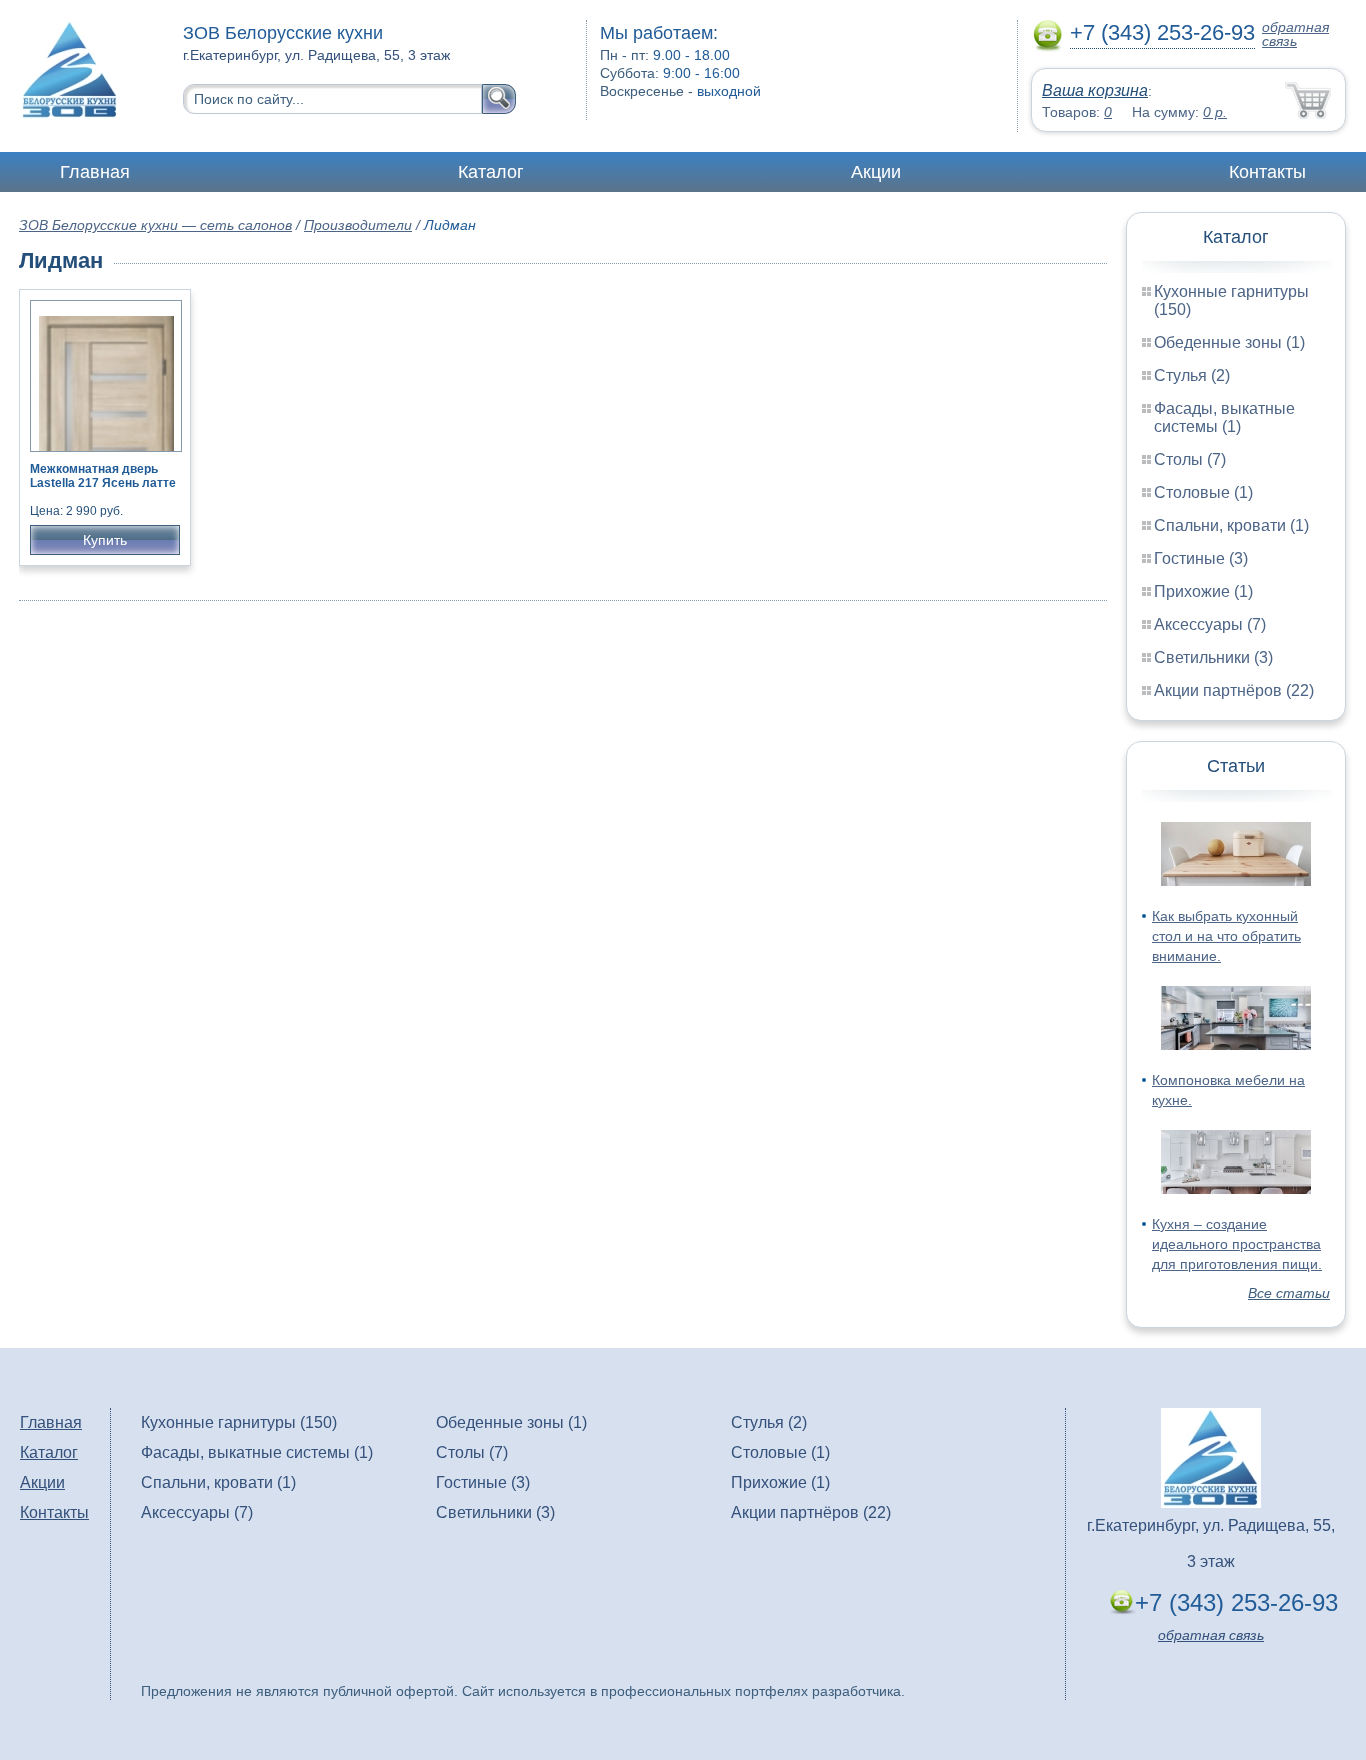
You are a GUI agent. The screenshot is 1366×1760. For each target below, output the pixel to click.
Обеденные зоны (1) (1229, 342)
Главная (95, 172)
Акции (876, 172)
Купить (105, 540)
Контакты (1267, 172)
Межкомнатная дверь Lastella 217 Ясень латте (103, 476)
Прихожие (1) (1203, 591)
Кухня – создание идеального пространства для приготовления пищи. (1237, 1244)
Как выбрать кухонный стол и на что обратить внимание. (1226, 936)
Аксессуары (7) (1210, 624)
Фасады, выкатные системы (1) (1224, 417)
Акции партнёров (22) (1234, 690)
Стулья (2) (1192, 375)
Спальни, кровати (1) (1231, 525)
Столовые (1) (1203, 492)
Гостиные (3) (1201, 558)
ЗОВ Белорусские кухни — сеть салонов (155, 225)
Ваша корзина (1095, 90)
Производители (358, 225)
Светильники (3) (1213, 657)
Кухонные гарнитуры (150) (239, 1422)
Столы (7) (1190, 459)
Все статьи (1289, 1293)
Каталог (491, 172)
